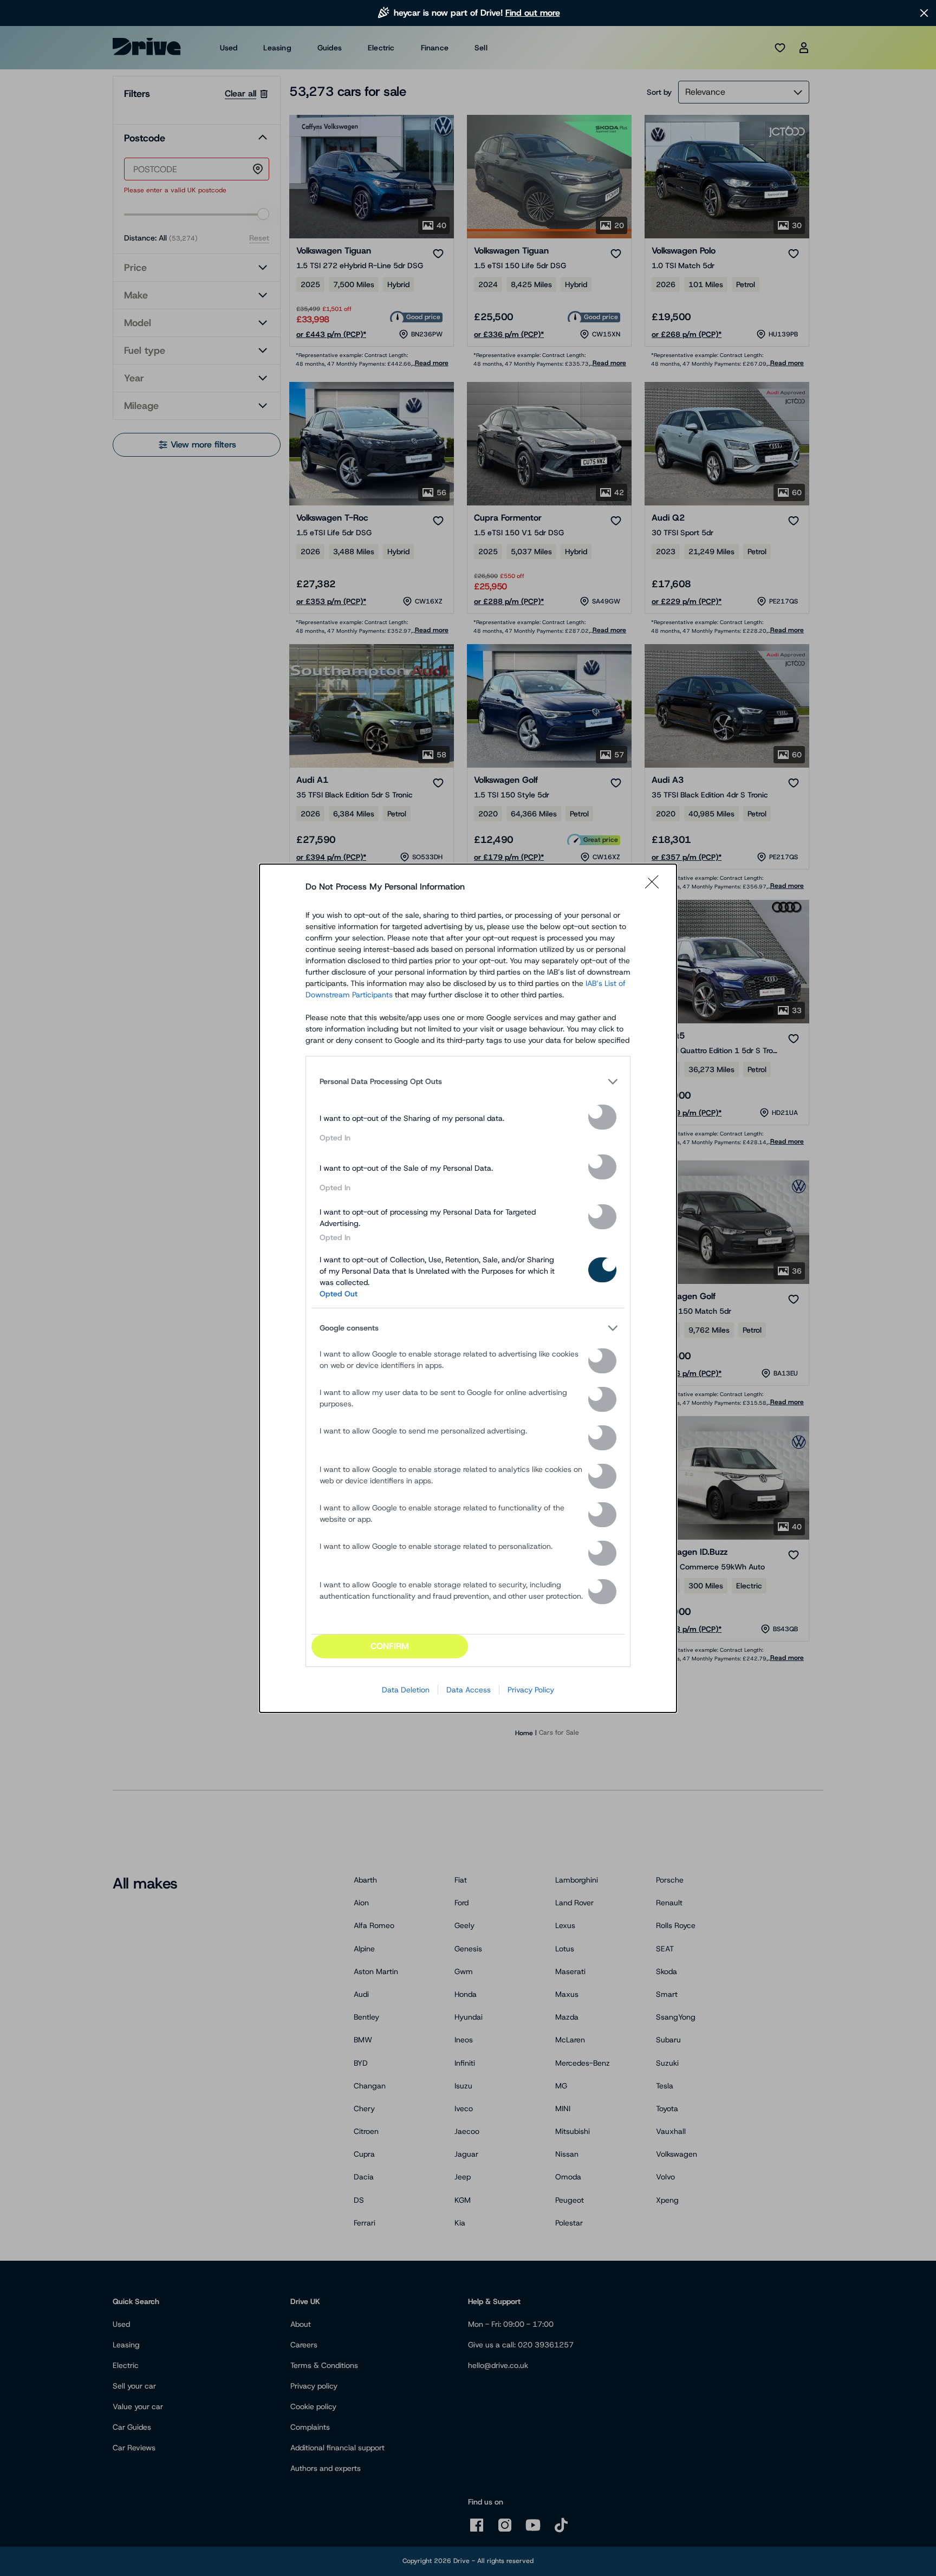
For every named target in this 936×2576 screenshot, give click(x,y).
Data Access (469, 1690)
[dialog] (468, 1288)
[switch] (602, 1117)
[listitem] (468, 1082)
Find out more (533, 13)
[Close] (655, 887)
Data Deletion (406, 1690)
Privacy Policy (531, 1690)
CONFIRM (390, 1646)
